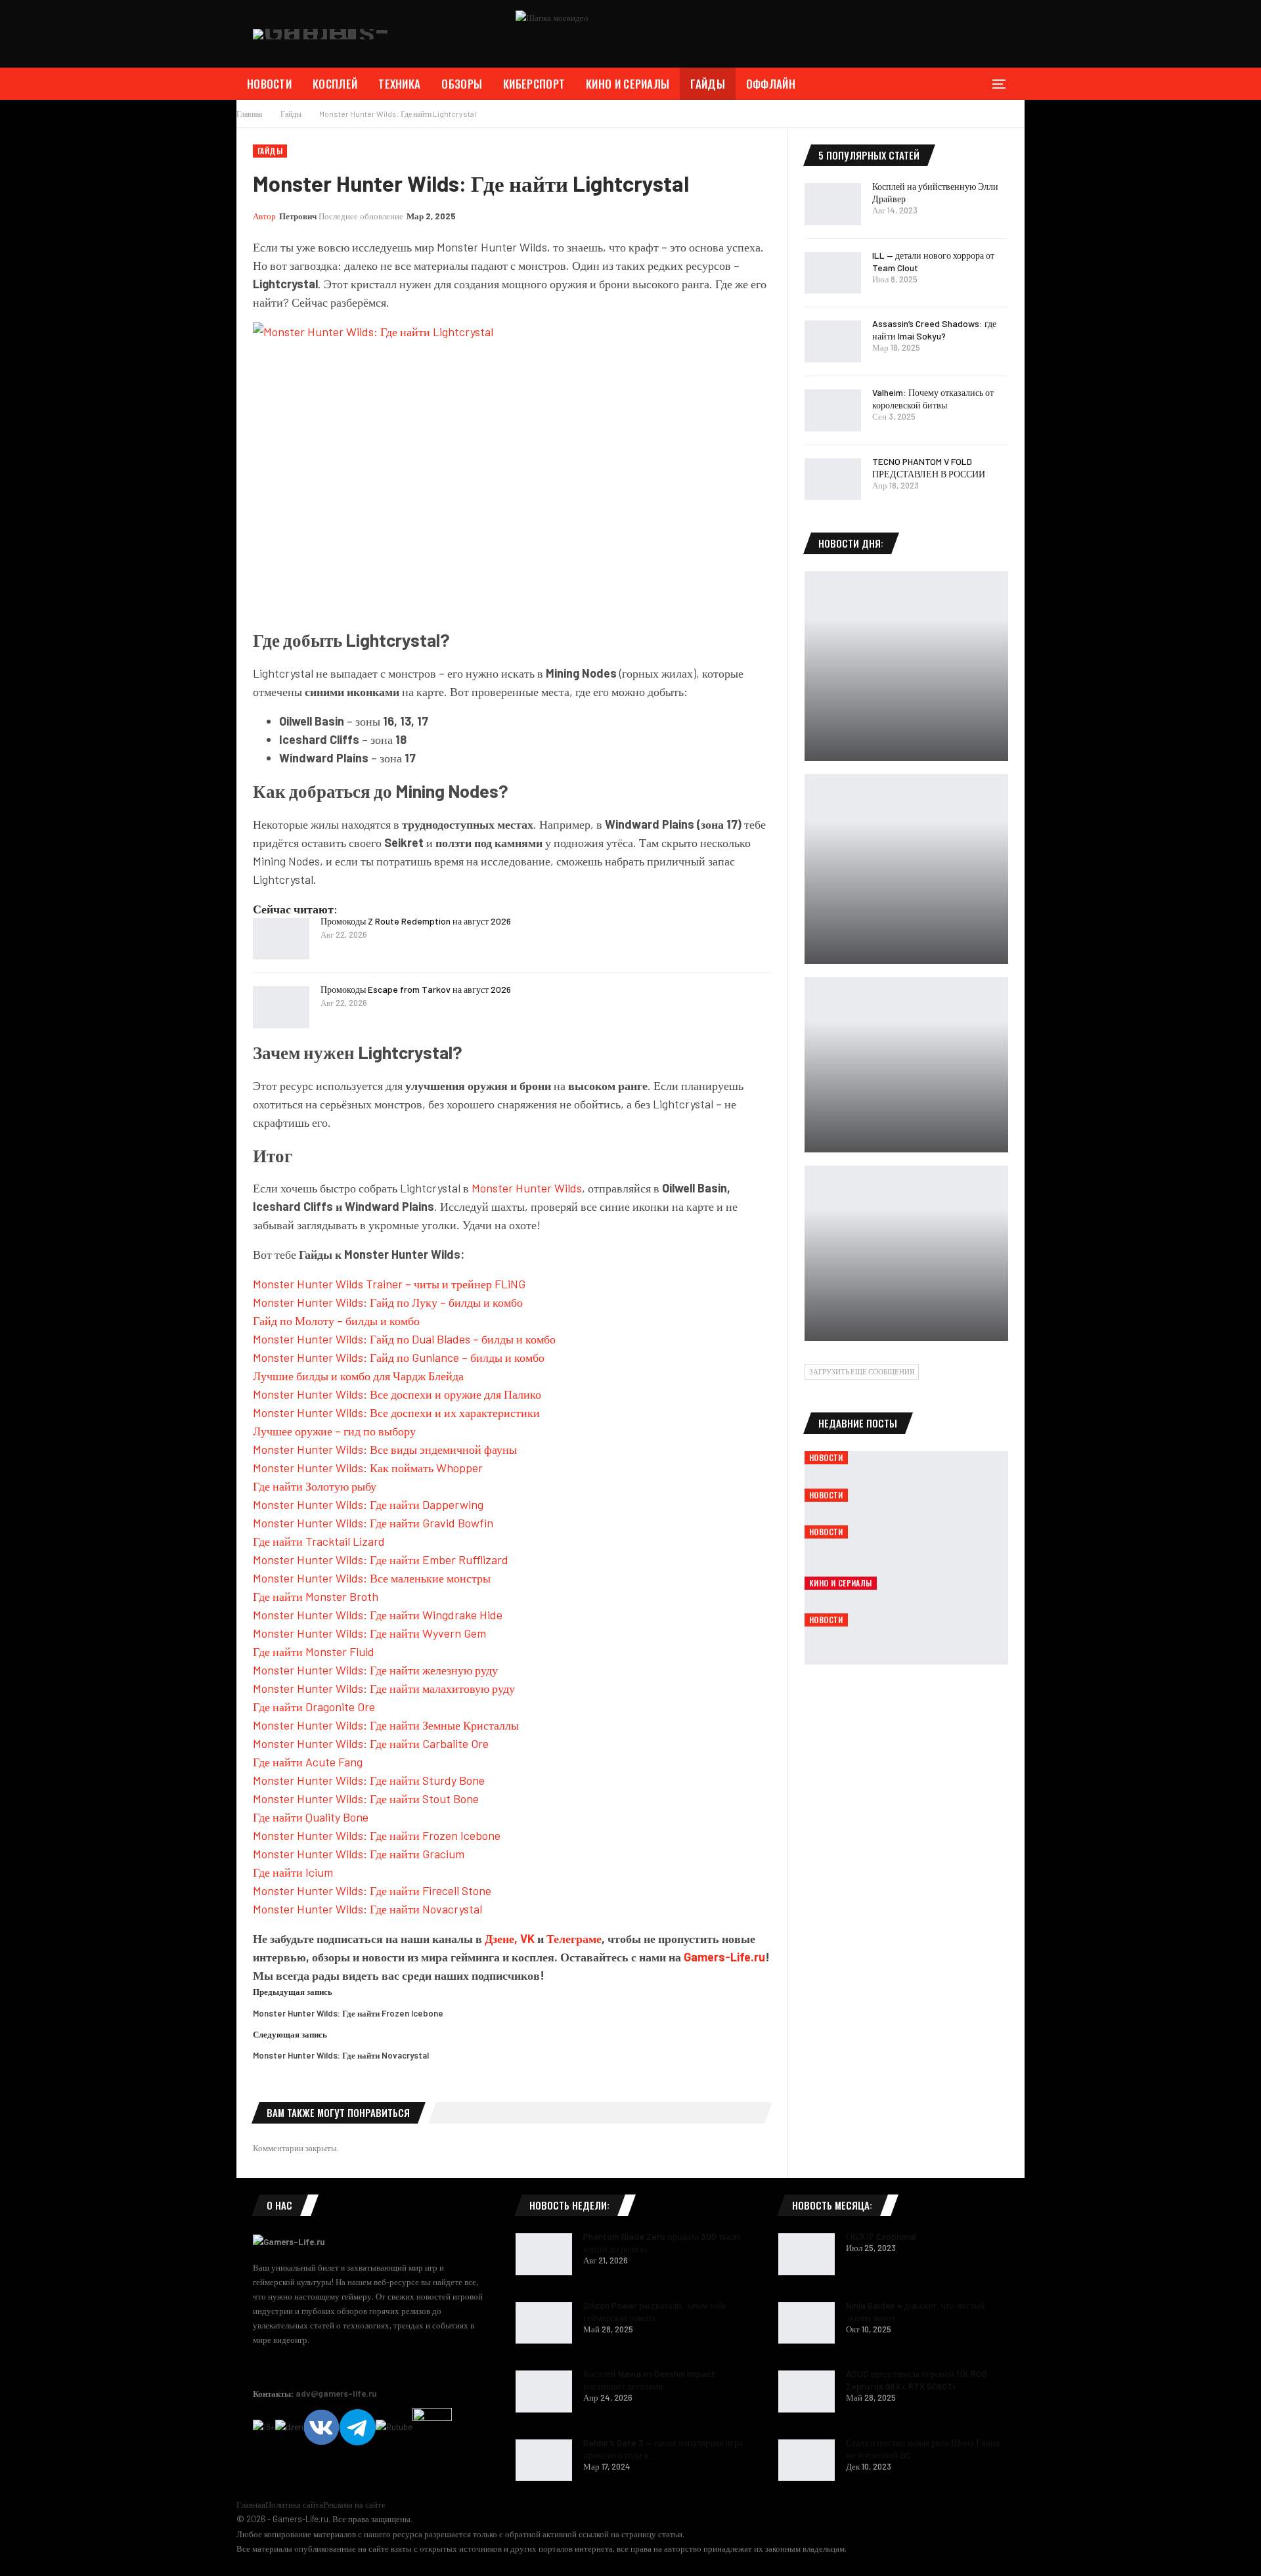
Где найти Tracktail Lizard (319, 1541)
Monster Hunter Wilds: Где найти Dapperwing (368, 1504)
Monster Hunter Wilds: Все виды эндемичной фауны (385, 1449)
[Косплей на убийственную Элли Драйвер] (833, 204)
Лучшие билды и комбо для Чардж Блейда (358, 1376)
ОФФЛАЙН (771, 84)
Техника (399, 84)
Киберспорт (534, 84)
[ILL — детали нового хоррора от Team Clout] (833, 273)
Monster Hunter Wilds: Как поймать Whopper (368, 1468)
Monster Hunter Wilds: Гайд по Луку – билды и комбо (388, 1302)
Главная (251, 2504)
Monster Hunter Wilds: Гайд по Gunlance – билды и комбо (399, 1357)
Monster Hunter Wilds (527, 1188)
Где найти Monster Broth (316, 1596)
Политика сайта (294, 2504)
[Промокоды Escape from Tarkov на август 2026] (281, 1007)
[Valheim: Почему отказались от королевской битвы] (833, 410)
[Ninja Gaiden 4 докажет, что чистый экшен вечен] (807, 2323)
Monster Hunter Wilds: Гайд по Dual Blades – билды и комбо (404, 1339)
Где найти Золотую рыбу (315, 1486)
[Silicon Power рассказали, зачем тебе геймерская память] (544, 2323)
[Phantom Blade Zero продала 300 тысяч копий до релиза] (544, 2254)
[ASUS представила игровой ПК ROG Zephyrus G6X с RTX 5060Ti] (807, 2391)
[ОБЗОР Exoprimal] (807, 2254)
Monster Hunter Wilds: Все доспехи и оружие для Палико (397, 1394)
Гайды (708, 84)
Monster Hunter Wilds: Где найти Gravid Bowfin (373, 1523)
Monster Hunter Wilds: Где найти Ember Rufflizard (381, 1560)
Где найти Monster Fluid (314, 1651)
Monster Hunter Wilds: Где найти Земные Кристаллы (386, 1725)
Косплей (335, 84)
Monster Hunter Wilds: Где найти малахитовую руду (384, 1688)
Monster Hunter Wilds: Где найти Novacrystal (367, 1909)
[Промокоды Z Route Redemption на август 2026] (281, 939)
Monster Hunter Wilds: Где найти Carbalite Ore (371, 1743)
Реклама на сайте (354, 2504)
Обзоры (462, 84)
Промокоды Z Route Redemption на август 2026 (416, 921)
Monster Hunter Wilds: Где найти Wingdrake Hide (378, 1615)
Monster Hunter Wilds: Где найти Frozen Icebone (377, 1835)
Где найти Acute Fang (308, 1762)
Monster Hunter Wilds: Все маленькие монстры (372, 1578)
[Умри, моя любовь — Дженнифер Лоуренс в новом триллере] (906, 869)
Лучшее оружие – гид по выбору (334, 1431)
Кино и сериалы (628, 84)
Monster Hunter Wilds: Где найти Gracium (359, 1854)
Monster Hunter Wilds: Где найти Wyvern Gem (369, 1633)
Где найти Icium (293, 1872)
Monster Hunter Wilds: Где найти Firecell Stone (372, 1890)
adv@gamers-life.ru (336, 2393)
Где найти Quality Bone (311, 1817)
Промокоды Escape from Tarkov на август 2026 (416, 989)
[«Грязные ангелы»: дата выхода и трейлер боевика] (906, 1065)
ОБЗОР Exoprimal (881, 2236)
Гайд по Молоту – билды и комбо (336, 1321)
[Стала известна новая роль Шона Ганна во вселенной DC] (807, 2460)
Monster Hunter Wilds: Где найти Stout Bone (366, 1799)
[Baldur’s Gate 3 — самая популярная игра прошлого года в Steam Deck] (544, 2460)
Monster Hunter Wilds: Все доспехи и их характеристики (396, 1412)
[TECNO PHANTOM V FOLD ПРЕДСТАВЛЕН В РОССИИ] (833, 479)
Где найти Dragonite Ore (314, 1707)
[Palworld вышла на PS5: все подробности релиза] (906, 1253)
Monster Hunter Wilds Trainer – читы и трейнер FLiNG (389, 1284)
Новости (269, 84)
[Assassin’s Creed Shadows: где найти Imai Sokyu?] (833, 341)
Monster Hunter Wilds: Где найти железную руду (375, 1670)
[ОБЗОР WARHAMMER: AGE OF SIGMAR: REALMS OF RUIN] (906, 666)
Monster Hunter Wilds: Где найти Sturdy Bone (369, 1780)
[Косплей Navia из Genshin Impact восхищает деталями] (544, 2391)
